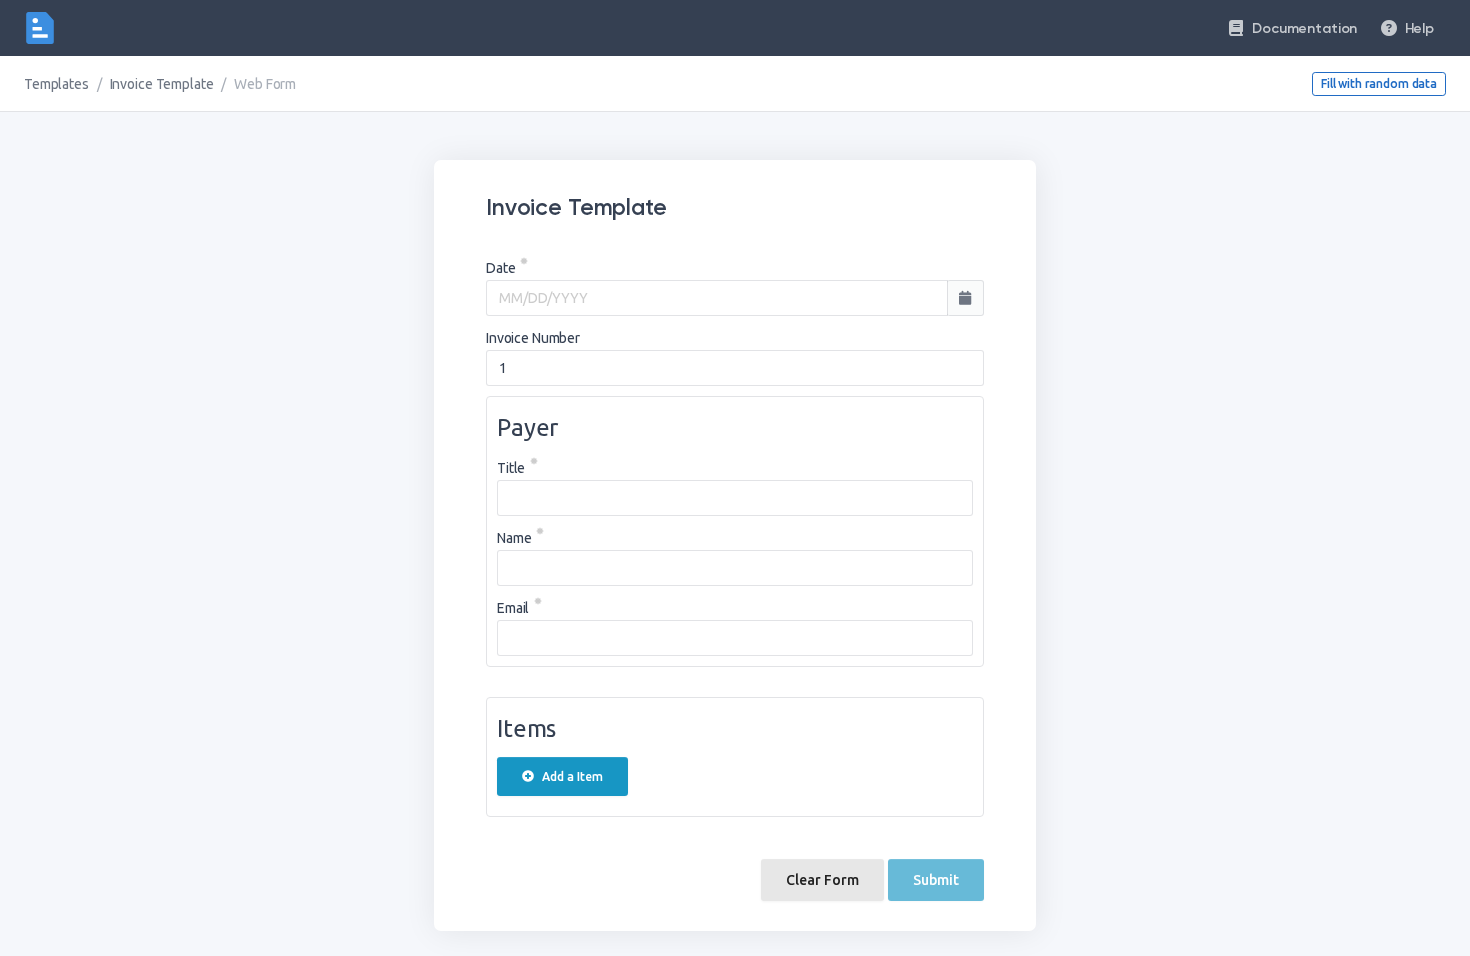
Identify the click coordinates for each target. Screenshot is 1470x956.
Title (511, 468)
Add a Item (572, 776)
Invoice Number (533, 338)
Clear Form (822, 880)
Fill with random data (1379, 83)
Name (514, 538)
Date (500, 268)
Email (513, 608)
